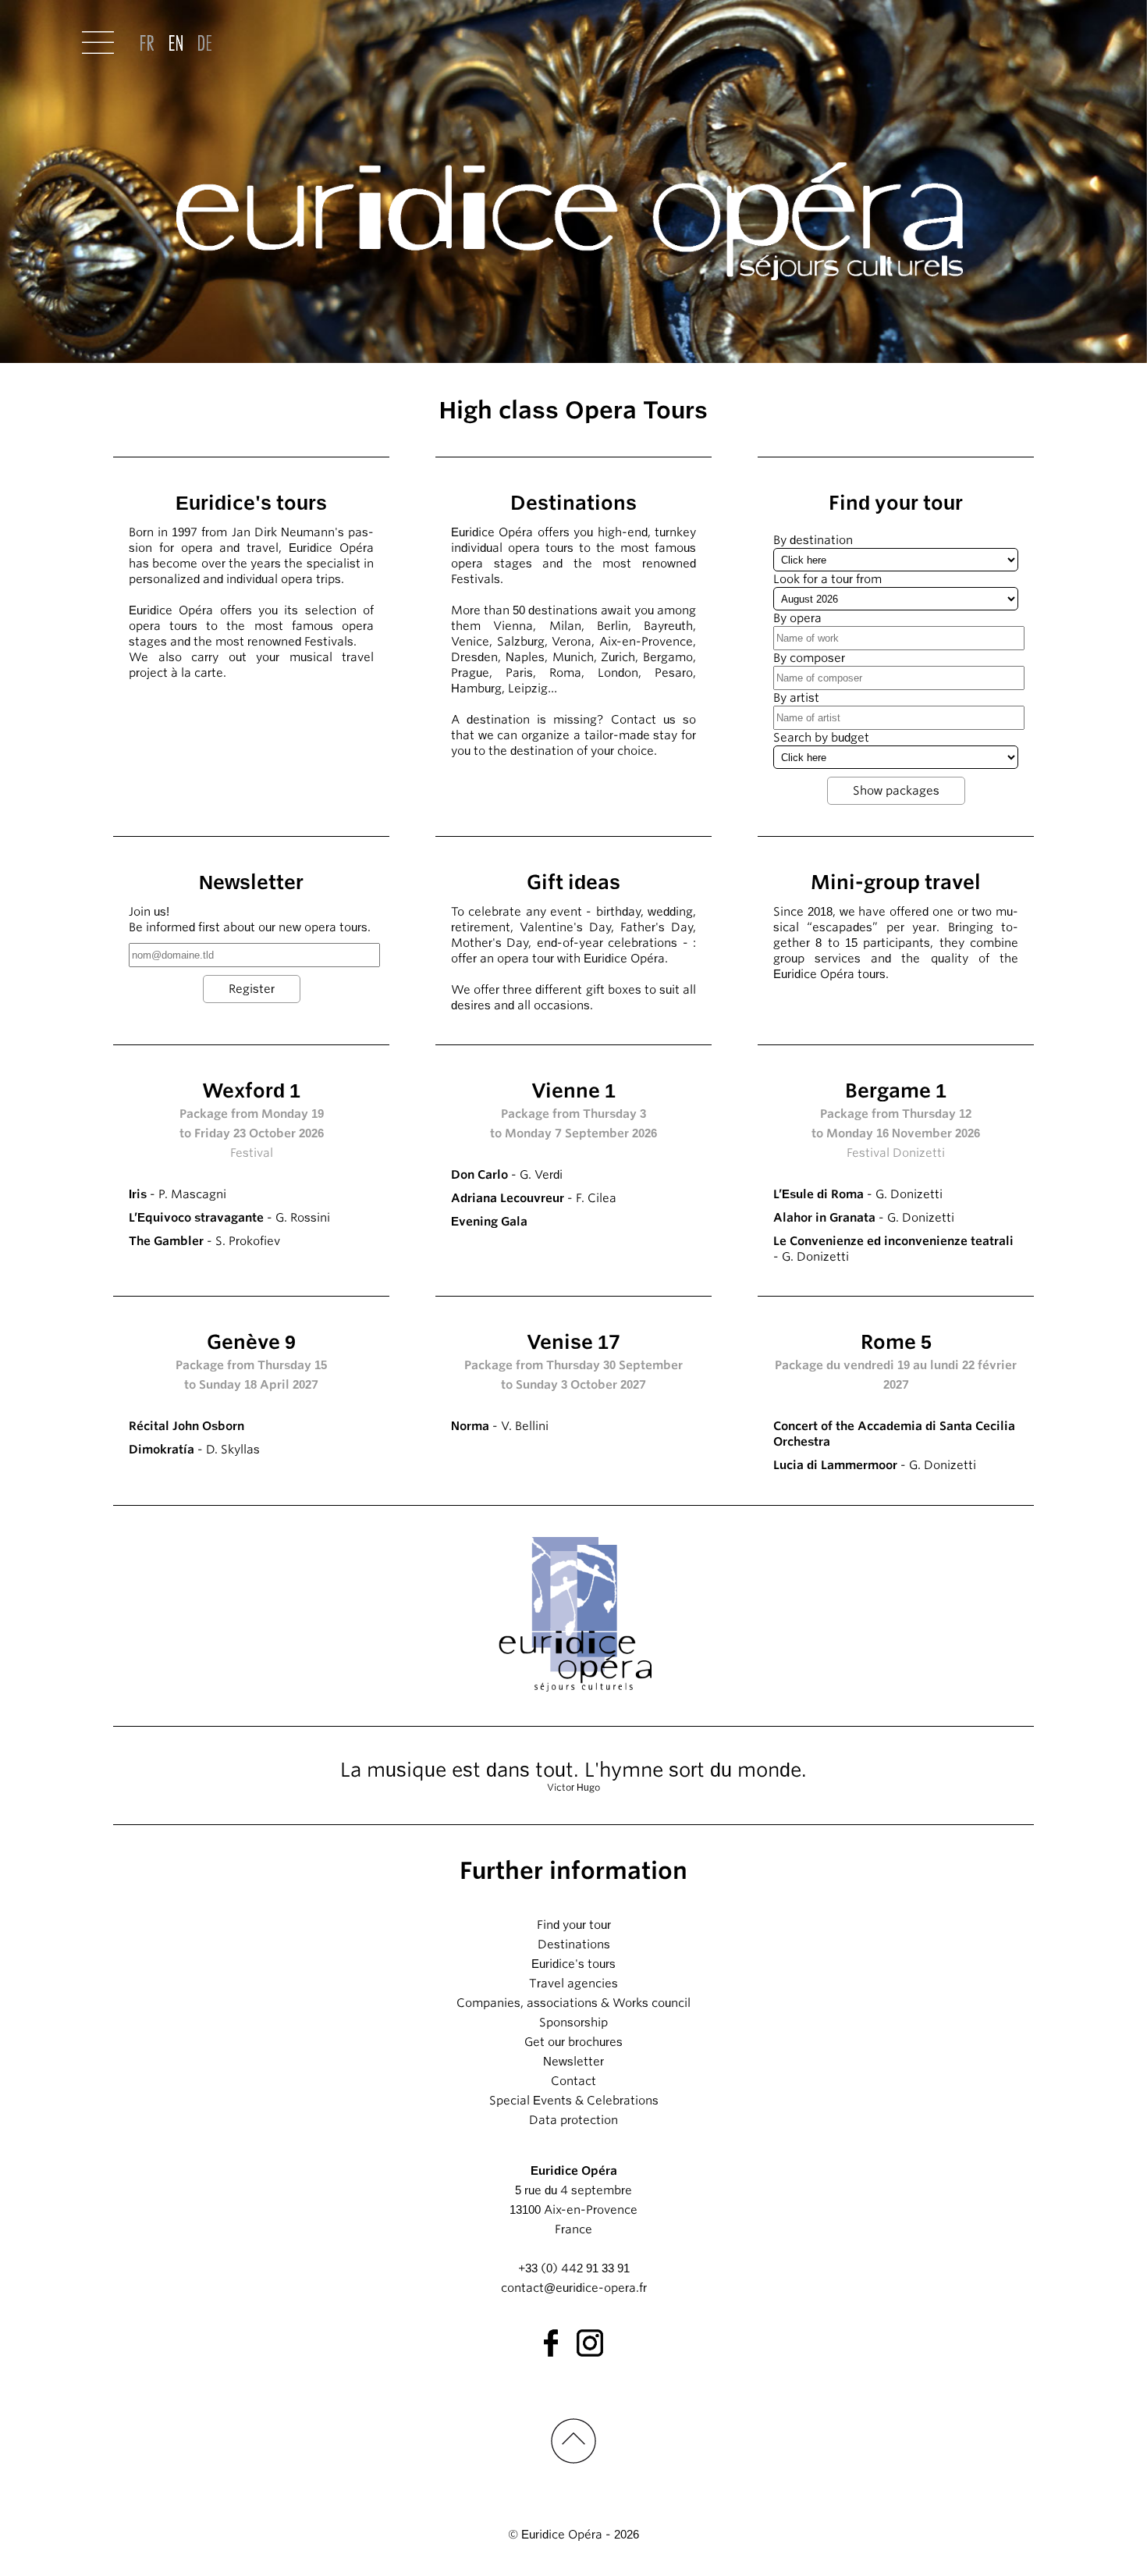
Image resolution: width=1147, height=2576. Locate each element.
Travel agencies (573, 1984)
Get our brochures (573, 2042)
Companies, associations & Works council (573, 2003)
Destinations (574, 1944)
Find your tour (574, 1925)
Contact (573, 2081)
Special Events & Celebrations (574, 2101)
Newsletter (573, 2062)
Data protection (573, 2120)
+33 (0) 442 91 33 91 (574, 2268)
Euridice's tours (573, 1964)
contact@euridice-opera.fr (574, 2288)
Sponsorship (573, 2023)
